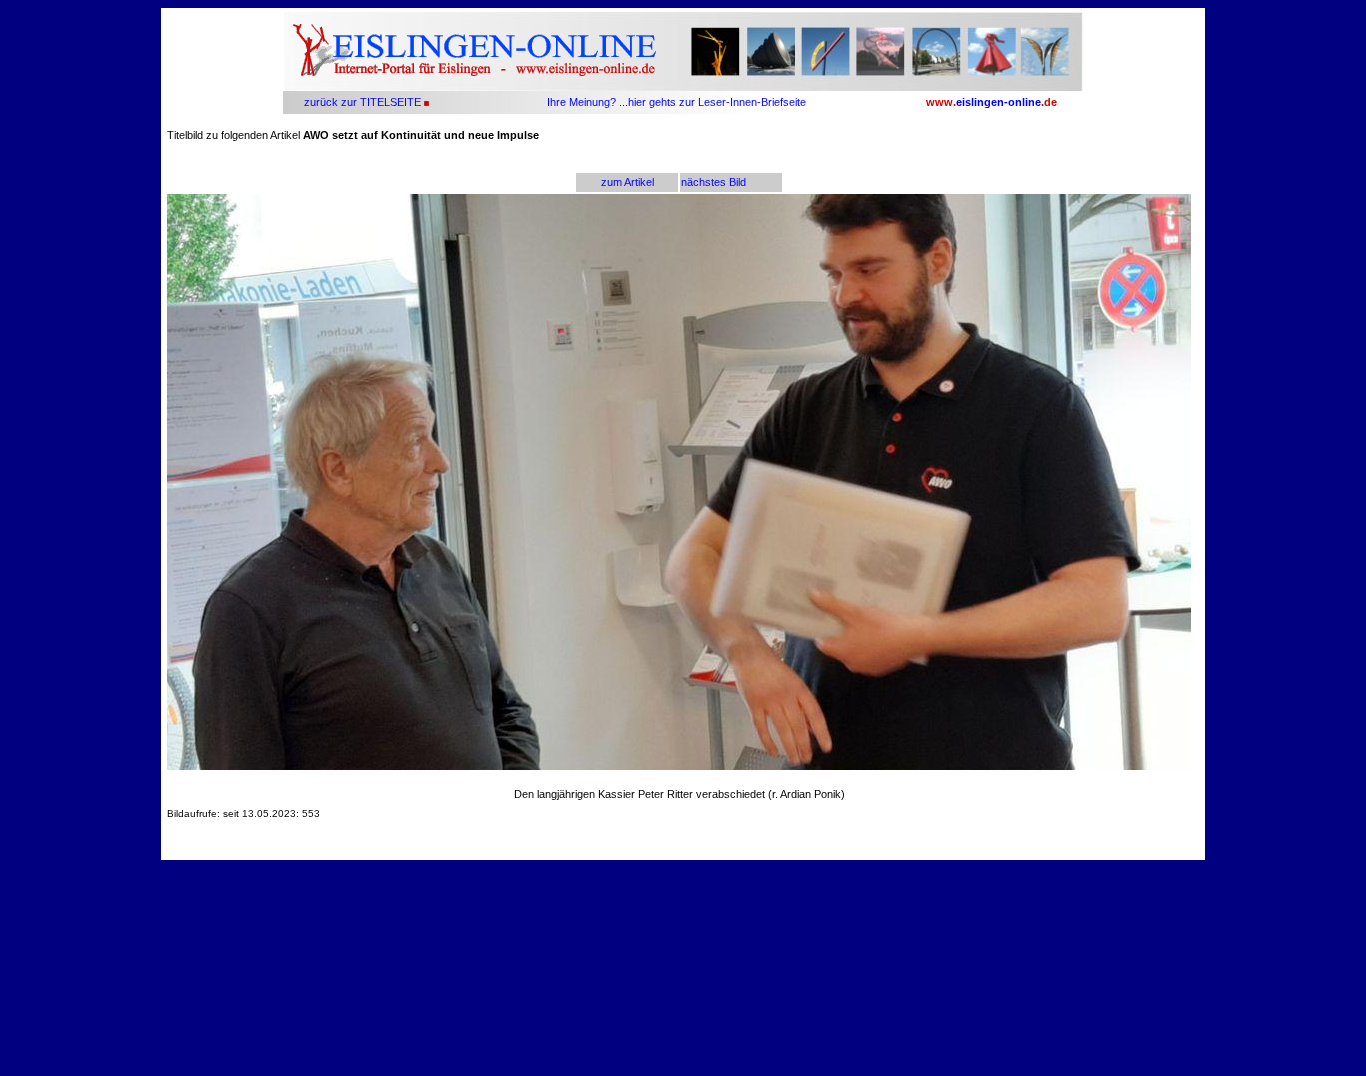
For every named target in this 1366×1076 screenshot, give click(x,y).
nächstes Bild (713, 182)
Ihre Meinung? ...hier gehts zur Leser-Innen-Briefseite (676, 102)
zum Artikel (627, 182)
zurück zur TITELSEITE (361, 102)
